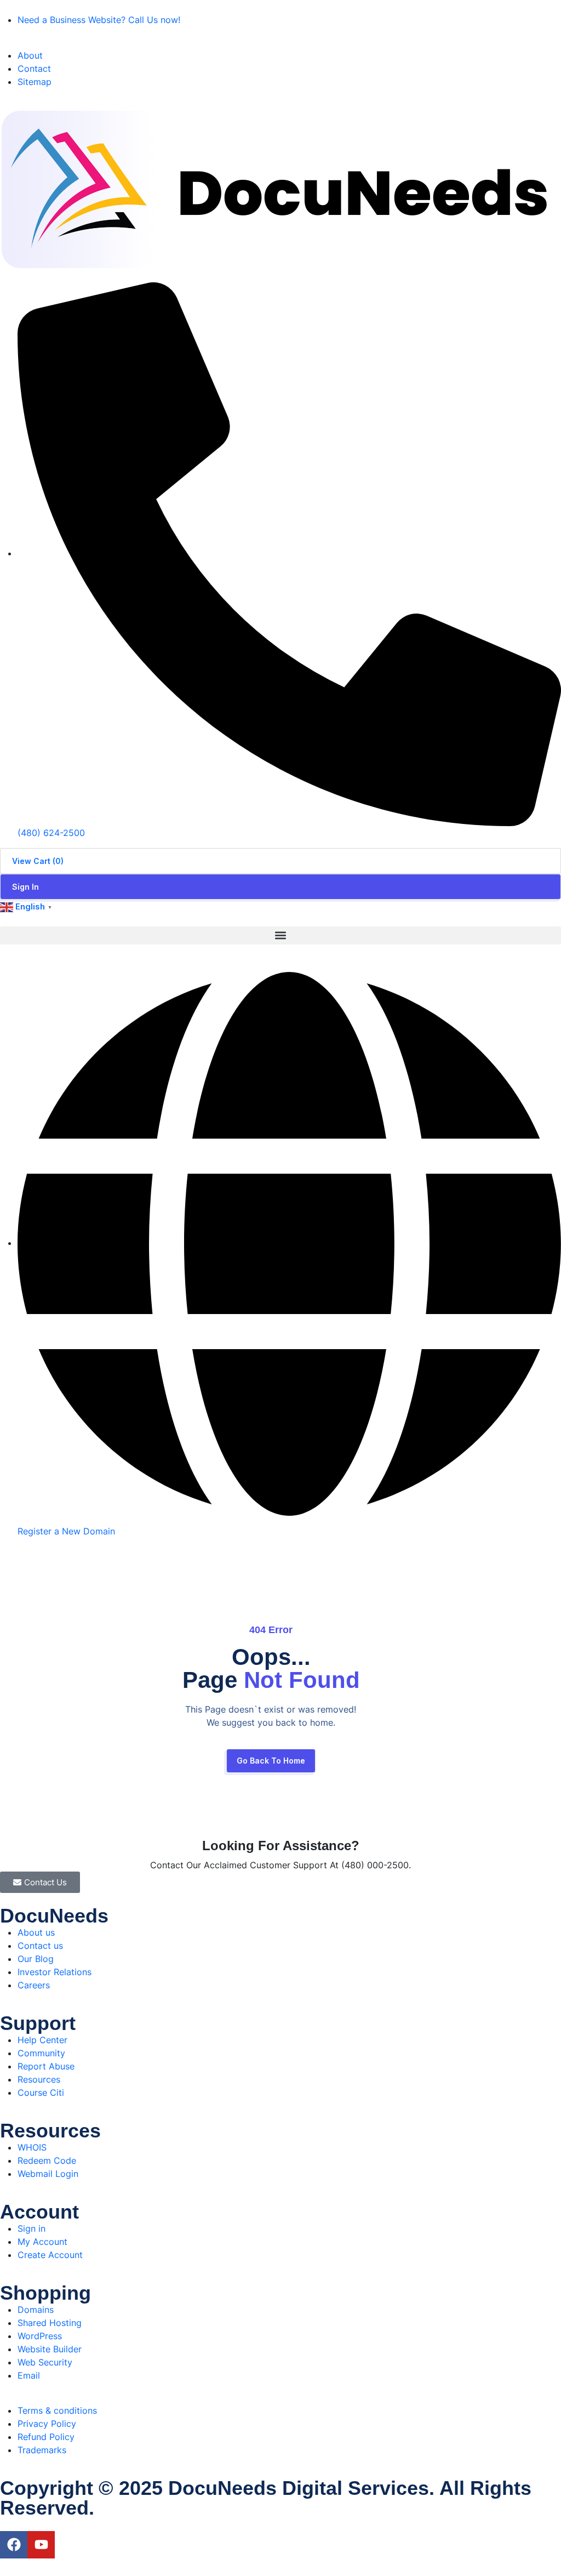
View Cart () (38, 861)
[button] (280, 936)
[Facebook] (14, 2545)
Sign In (25, 887)
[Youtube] (41, 2545)
